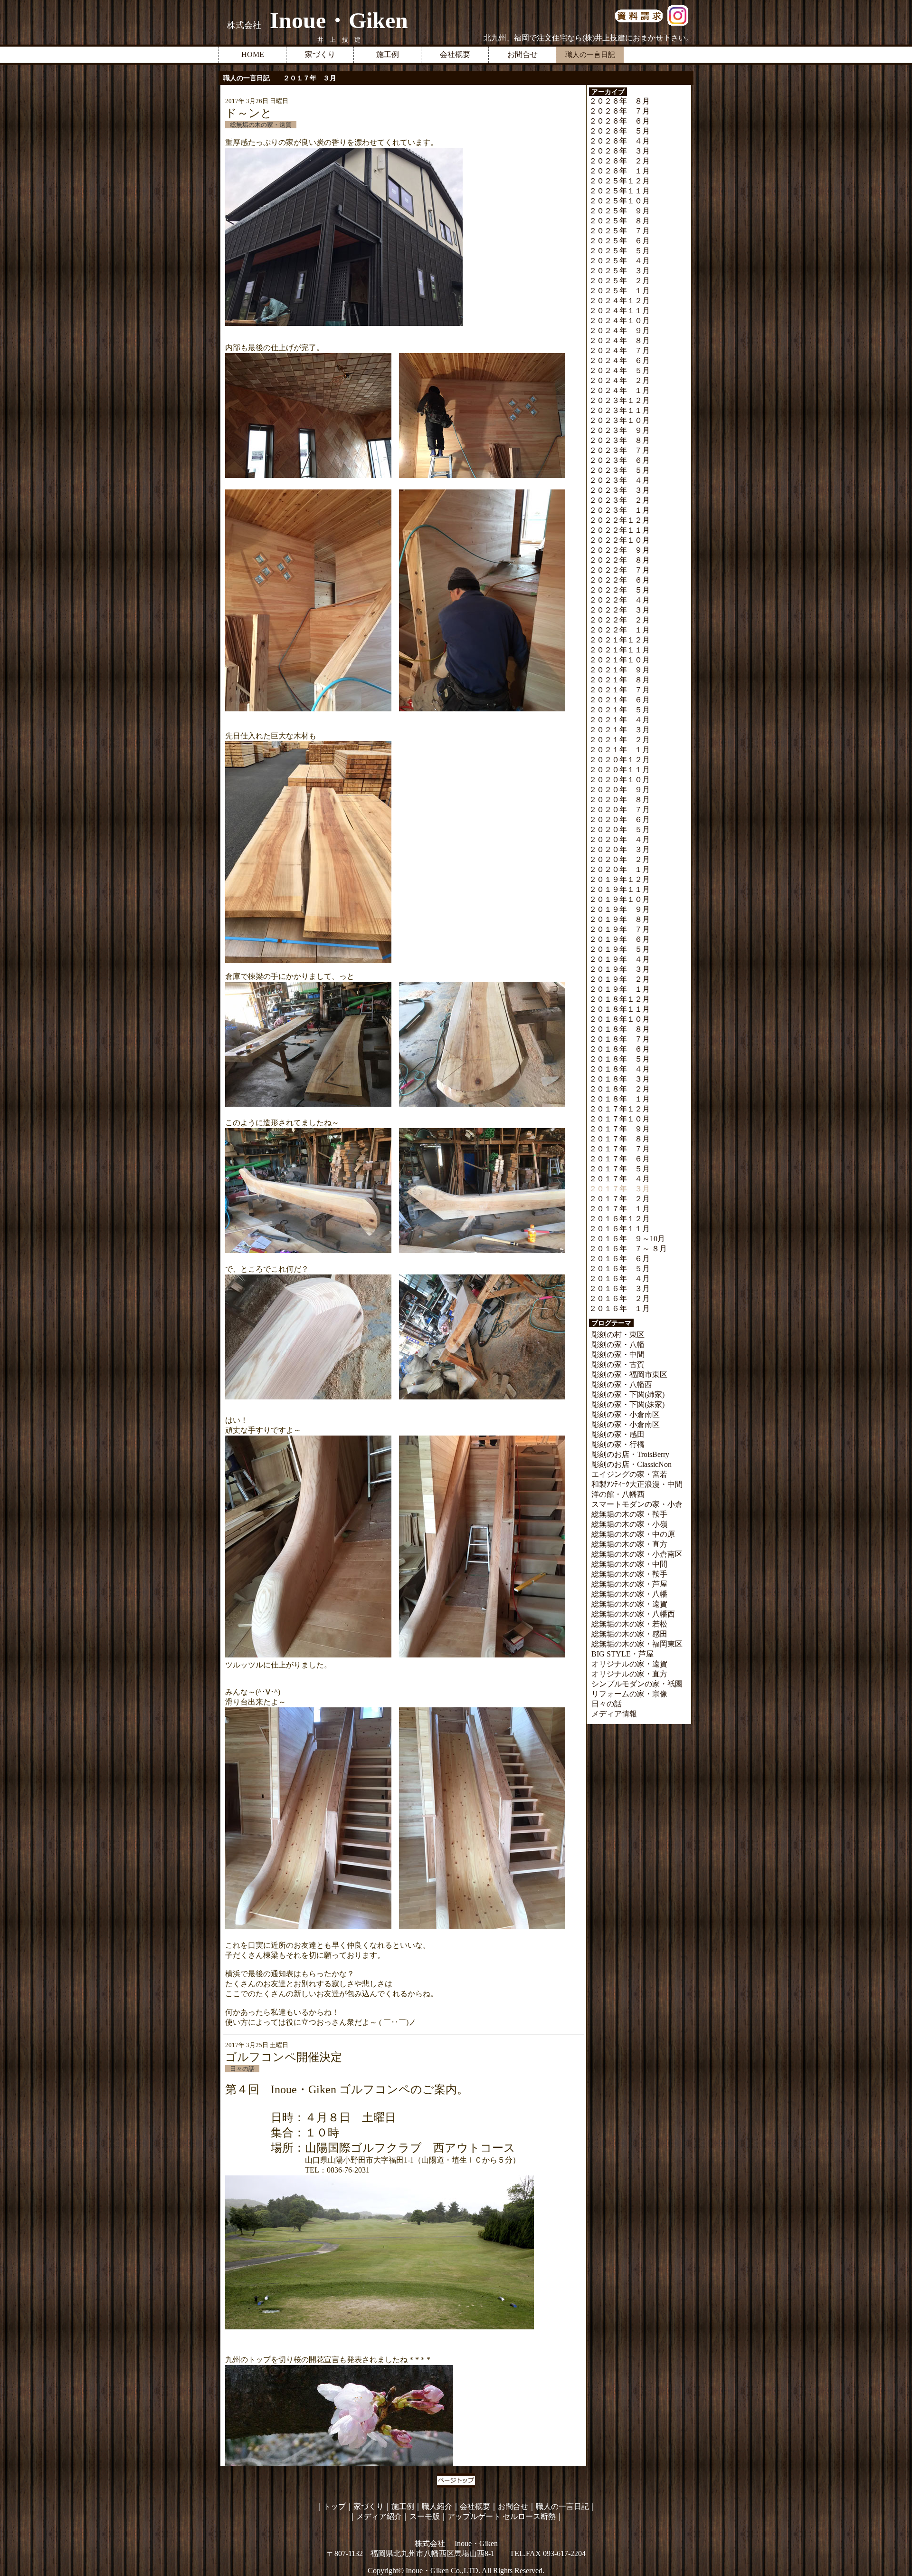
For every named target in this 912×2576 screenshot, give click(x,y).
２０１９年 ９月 (619, 909)
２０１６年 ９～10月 (627, 1239)
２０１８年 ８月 (619, 1029)
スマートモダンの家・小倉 (637, 1504)
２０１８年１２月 (619, 999)
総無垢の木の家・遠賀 (629, 1604)
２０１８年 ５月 (619, 1059)
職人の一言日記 (562, 2506)
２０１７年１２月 (619, 1109)
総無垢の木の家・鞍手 (629, 1514)
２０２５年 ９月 (619, 211)
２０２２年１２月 (619, 520)
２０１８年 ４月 (619, 1069)
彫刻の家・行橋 (618, 1444)
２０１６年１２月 (619, 1219)
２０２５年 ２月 (619, 281)
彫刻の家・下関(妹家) (628, 1404)
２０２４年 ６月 (619, 360)
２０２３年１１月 (619, 410)
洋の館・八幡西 (618, 1494)
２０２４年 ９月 (619, 330)
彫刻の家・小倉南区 (626, 1414)
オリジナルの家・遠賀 (629, 1664)
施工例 (388, 54)
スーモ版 (425, 2516)
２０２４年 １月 (619, 390)
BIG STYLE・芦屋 (622, 1654)
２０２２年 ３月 (619, 610)
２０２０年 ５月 (619, 829)
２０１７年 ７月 (619, 1149)
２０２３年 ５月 (619, 470)
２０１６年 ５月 (619, 1269)
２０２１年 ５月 (619, 710)
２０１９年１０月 (619, 899)
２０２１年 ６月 (619, 700)
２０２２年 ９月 (619, 550)
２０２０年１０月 (619, 780)
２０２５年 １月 (619, 291)
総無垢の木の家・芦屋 (629, 1584)
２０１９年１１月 (619, 889)
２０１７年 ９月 (619, 1129)
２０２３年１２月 (619, 400)
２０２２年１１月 (619, 530)
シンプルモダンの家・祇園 (637, 1684)
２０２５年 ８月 (619, 221)
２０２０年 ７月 (619, 809)
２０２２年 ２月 (619, 620)
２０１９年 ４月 (619, 959)
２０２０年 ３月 (619, 849)
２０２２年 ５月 (619, 590)
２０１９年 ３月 (619, 969)
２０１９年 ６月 (619, 939)
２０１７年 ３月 (619, 1189)
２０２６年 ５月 (619, 131)
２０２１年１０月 (619, 660)
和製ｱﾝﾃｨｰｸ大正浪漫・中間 (637, 1484)
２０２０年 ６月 (619, 819)
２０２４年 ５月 (619, 370)
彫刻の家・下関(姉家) (628, 1394)
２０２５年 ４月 (619, 261)
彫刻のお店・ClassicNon (632, 1464)
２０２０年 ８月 (619, 800)
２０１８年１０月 (619, 1019)
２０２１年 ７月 (619, 690)
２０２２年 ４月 (619, 600)
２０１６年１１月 (619, 1229)
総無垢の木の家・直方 (629, 1544)
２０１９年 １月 (619, 989)
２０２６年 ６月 (619, 121)
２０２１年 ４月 (619, 720)
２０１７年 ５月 (619, 1169)
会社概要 (455, 54)
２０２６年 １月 (619, 171)
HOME (253, 54)
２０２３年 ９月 (619, 430)
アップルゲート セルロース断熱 (502, 2516)
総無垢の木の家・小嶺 (629, 1524)
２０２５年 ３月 (619, 271)
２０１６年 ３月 (619, 1288)
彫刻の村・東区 (618, 1335)
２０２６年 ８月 (619, 101)
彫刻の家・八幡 (618, 1345)
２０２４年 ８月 (619, 340)
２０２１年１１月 (619, 650)
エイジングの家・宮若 (629, 1474)
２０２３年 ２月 (619, 500)
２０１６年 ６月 (619, 1259)
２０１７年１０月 (619, 1119)
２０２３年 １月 (619, 510)
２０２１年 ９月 (619, 670)
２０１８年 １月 (619, 1099)
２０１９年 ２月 (619, 979)
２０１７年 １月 (619, 1209)
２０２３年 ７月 (619, 450)
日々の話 (607, 1704)
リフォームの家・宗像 (629, 1694)
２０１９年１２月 (619, 879)
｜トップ (331, 2506)
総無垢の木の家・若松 (629, 1624)
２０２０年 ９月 (619, 790)
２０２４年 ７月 (619, 350)
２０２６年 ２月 (619, 161)
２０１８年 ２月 (619, 1089)
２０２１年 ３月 (619, 730)
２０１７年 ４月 (619, 1179)
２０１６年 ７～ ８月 (628, 1249)
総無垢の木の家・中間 (629, 1564)
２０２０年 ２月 (619, 859)
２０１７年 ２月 (619, 1199)
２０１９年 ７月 (619, 929)
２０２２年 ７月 (619, 570)
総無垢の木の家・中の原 (633, 1534)
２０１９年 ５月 (619, 949)
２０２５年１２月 (619, 181)
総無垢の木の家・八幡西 (633, 1614)
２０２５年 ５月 (619, 251)
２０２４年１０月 (619, 321)
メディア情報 (614, 1714)
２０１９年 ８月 (619, 919)
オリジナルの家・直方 (629, 1674)
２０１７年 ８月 (619, 1139)
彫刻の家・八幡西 (622, 1384)
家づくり (320, 54)
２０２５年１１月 (619, 191)
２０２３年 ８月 (619, 440)
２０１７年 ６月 (619, 1159)
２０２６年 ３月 (619, 151)
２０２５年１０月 (619, 201)
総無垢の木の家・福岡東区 (637, 1644)
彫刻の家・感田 (618, 1434)
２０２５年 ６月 (619, 241)
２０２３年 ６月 (619, 460)
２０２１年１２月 (619, 640)
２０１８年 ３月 (619, 1079)
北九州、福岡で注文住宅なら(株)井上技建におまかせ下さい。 (589, 38)
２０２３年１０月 (619, 420)
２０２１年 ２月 (619, 740)
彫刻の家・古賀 (618, 1365)
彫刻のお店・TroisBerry (630, 1454)
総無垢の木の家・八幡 (629, 1594)
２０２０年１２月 (619, 760)
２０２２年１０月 (619, 540)
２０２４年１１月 (619, 311)
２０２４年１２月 (619, 301)
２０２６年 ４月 (619, 141)
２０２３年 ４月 (619, 480)
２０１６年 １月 (619, 1308)
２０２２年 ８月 (619, 560)
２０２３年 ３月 (619, 490)
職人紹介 (437, 2506)
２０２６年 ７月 (619, 111)
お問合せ (522, 54)
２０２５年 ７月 (619, 231)
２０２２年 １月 (619, 630)
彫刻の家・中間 (618, 1355)
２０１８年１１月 (619, 1009)
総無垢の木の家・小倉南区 (637, 1554)
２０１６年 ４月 (619, 1278)
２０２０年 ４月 (619, 839)
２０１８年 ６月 (619, 1049)
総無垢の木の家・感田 (629, 1634)
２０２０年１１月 (619, 770)
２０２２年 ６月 (619, 580)
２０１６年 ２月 (619, 1298)
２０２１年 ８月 (619, 680)
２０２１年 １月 (619, 750)
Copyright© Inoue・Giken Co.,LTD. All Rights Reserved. (456, 2571)
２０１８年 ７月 (619, 1039)
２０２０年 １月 (619, 869)
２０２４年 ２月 (619, 380)
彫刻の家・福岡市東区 (629, 1374)
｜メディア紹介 (375, 2516)
